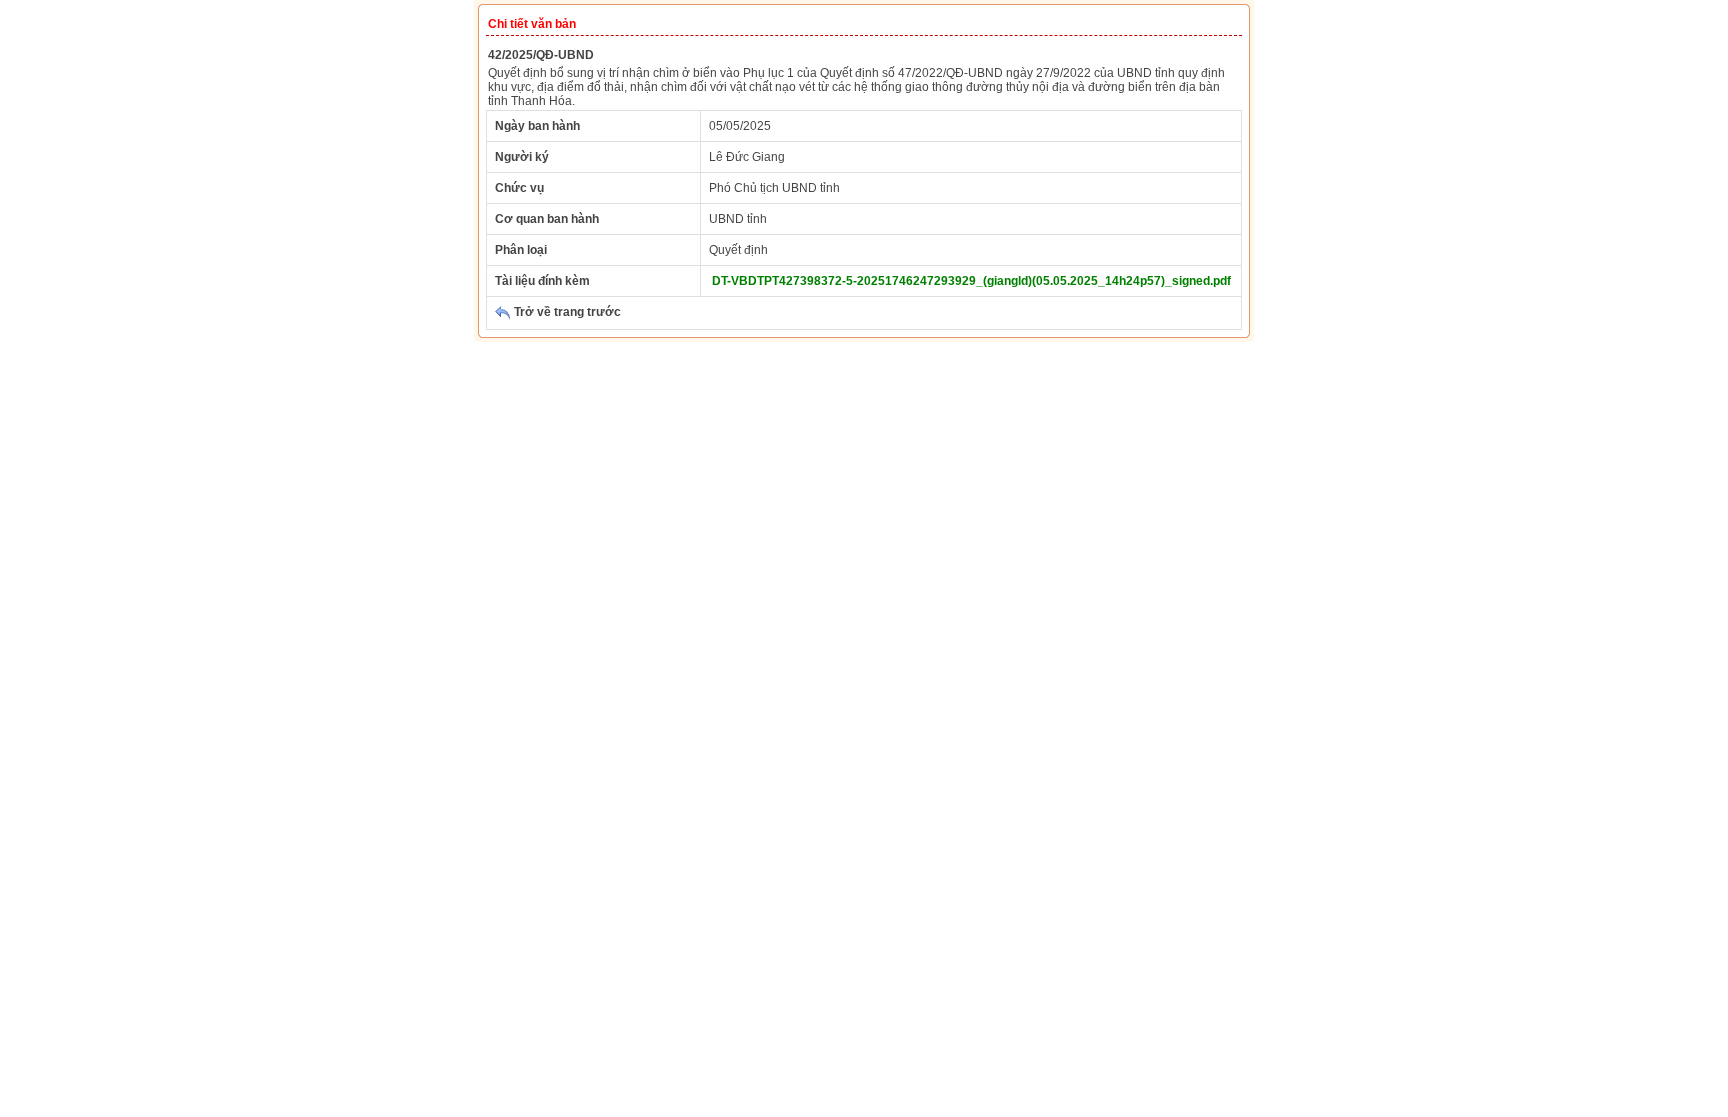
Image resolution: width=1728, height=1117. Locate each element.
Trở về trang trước (566, 312)
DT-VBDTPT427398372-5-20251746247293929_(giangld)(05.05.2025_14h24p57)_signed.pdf (971, 281)
